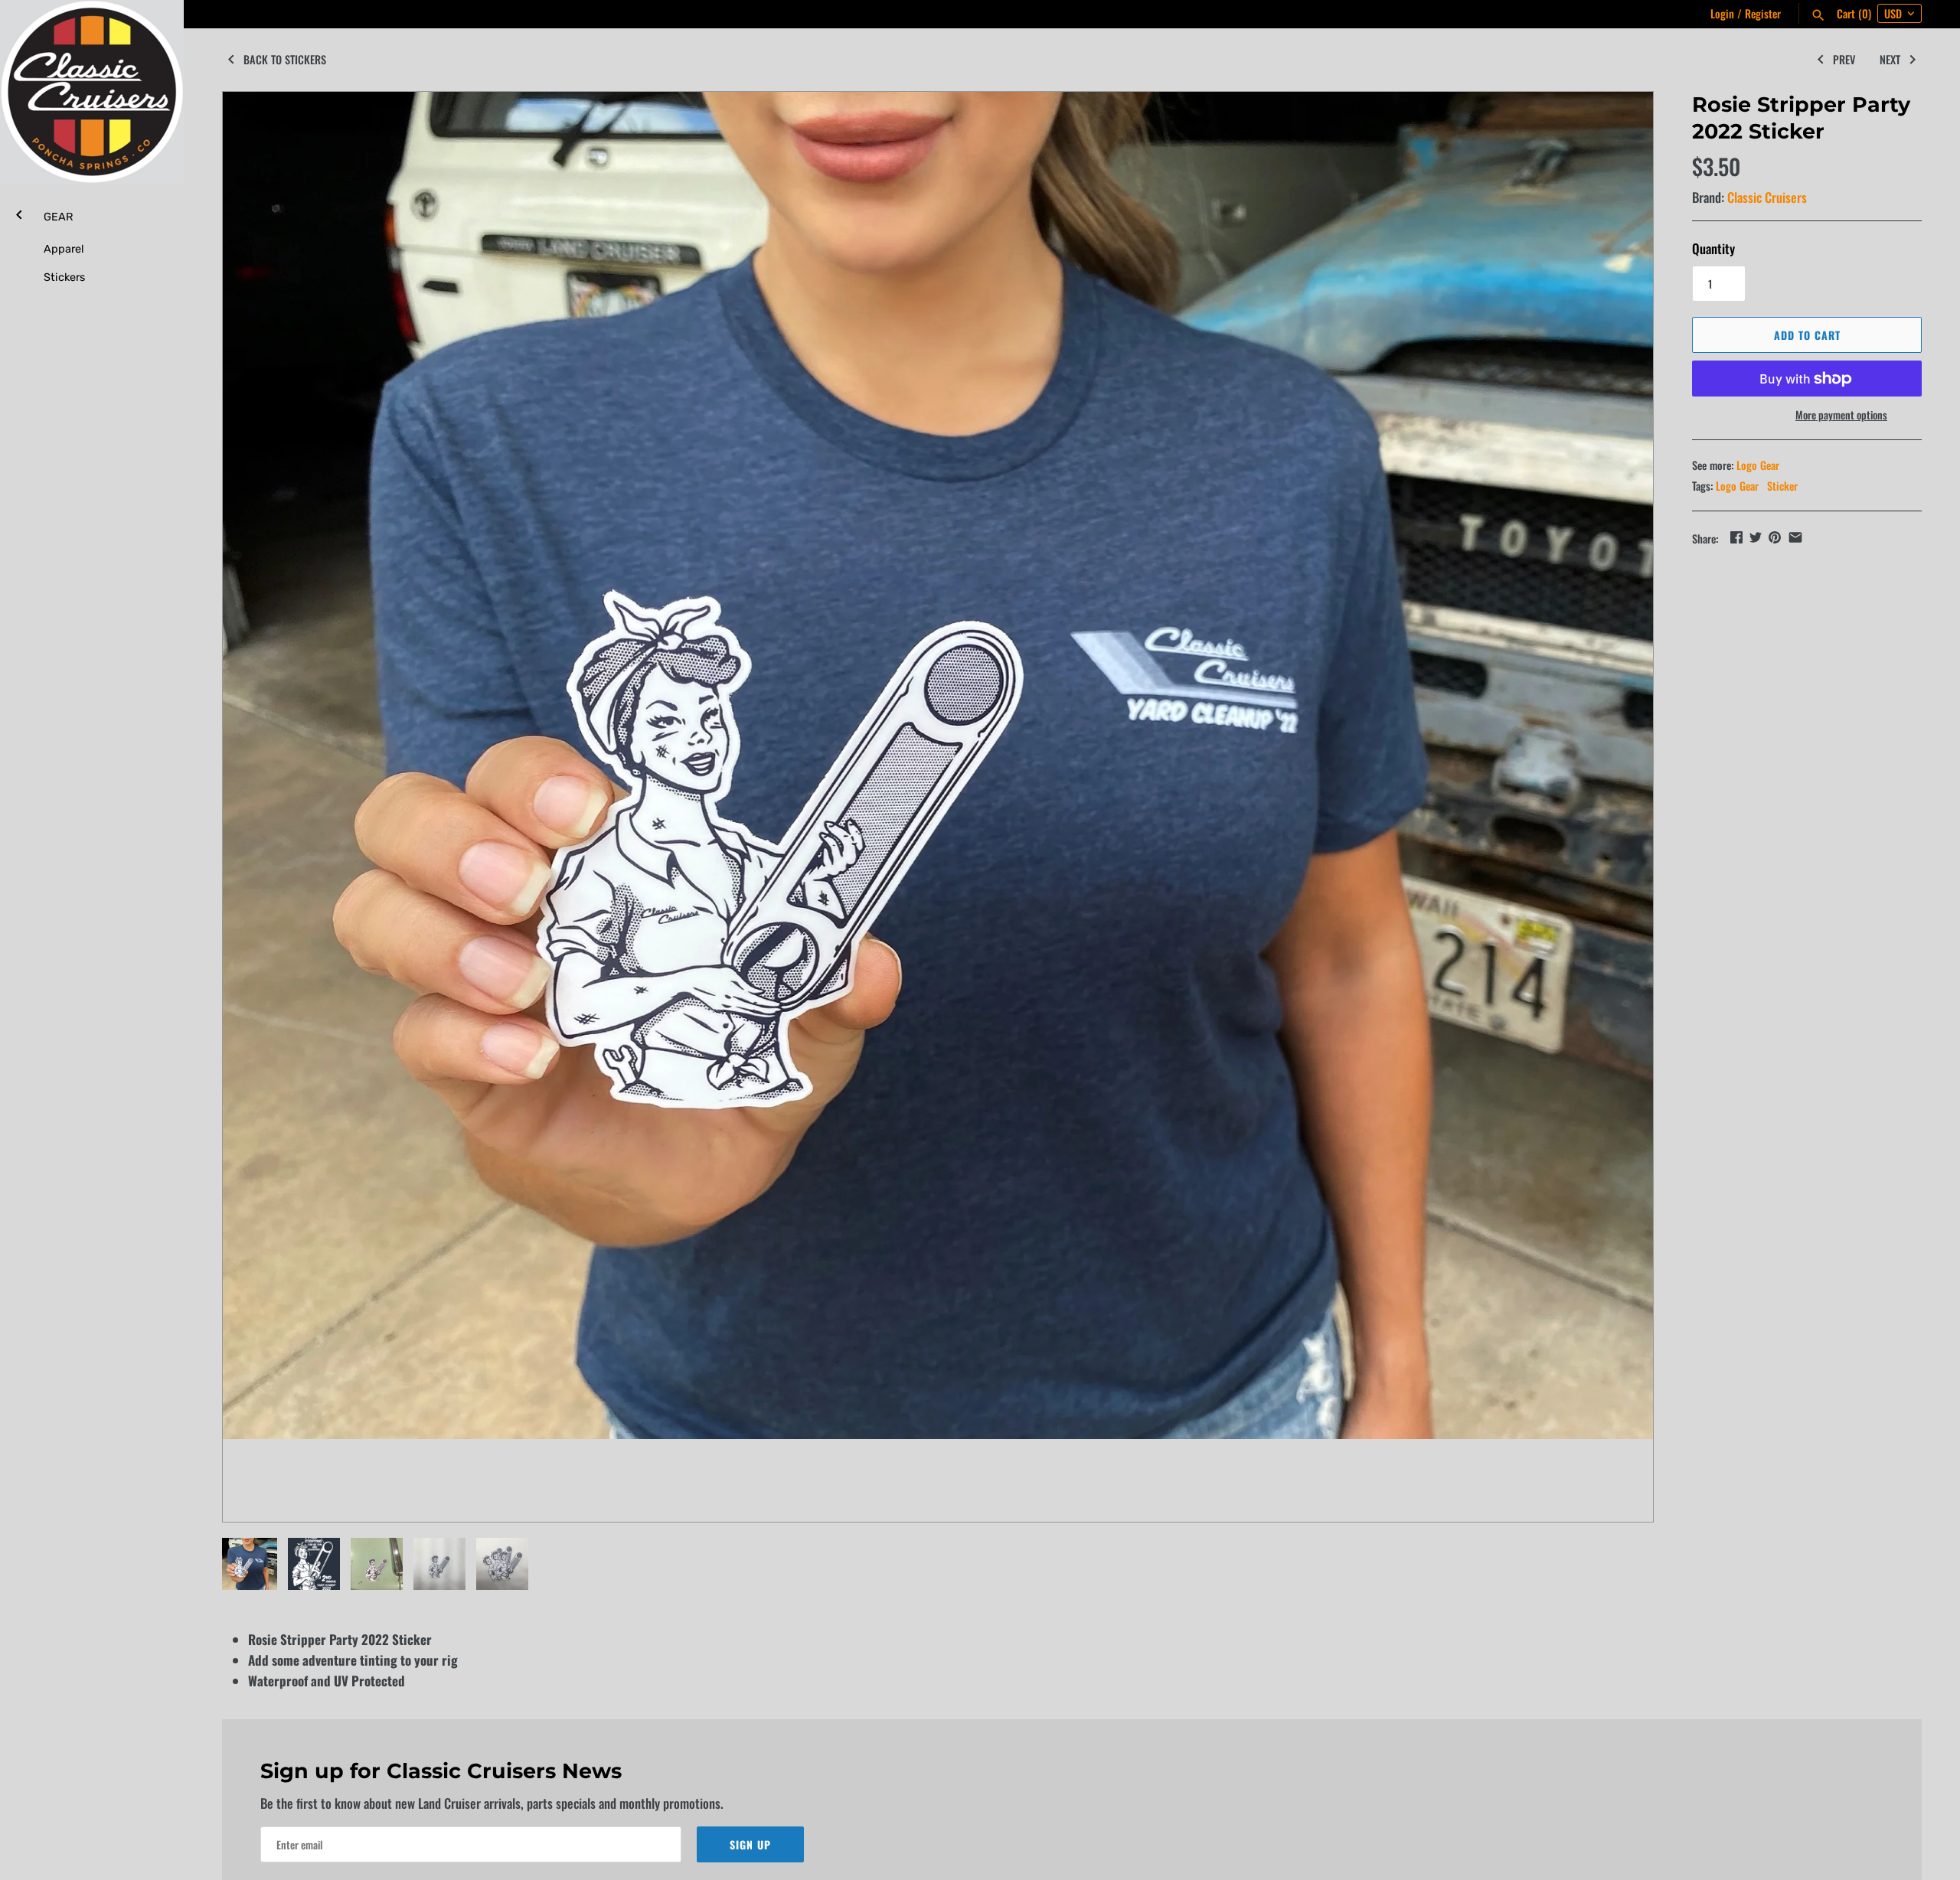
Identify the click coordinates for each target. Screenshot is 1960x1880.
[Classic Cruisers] (92, 92)
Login (1722, 13)
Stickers (64, 277)
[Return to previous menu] (19, 213)
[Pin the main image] (1775, 537)
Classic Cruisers (1767, 197)
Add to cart (1807, 335)
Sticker (1782, 486)
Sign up (750, 1844)
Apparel (64, 249)
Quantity (1713, 248)
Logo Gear (1758, 465)
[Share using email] (1795, 537)
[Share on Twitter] (1756, 537)
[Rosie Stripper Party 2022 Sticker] (938, 766)
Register (1763, 13)
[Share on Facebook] (1736, 537)
